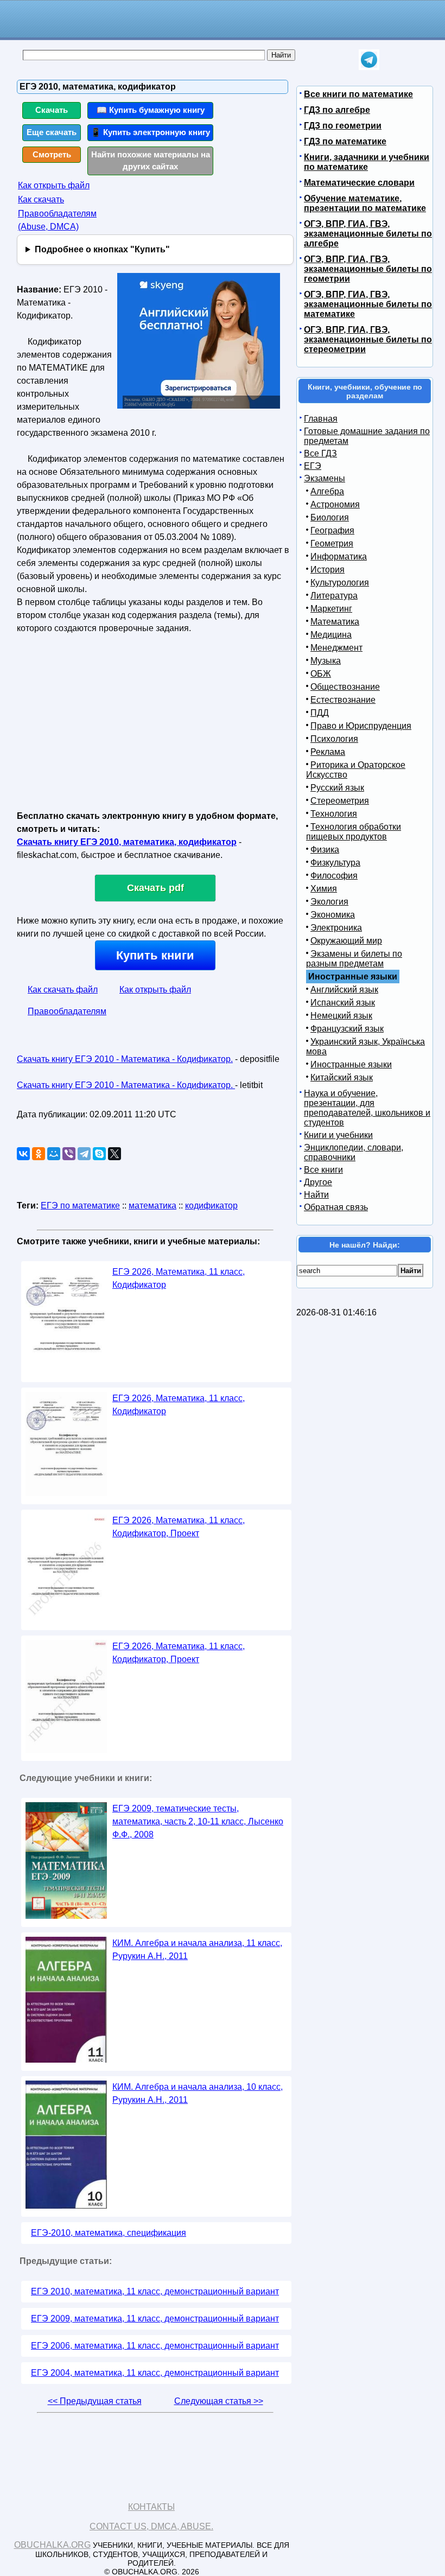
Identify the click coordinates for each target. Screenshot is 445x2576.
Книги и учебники (338, 1135)
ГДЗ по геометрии (343, 126)
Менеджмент (336, 648)
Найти (316, 1195)
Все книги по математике (358, 94)
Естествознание (343, 700)
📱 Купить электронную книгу (150, 132)
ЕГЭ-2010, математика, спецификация (109, 2233)
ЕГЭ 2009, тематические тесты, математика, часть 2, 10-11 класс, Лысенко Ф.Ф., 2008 (198, 1821)
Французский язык (347, 1029)
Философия (334, 876)
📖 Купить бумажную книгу (151, 110)
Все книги (323, 1170)
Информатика (339, 556)
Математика (335, 622)
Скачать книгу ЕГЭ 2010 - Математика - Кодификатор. (125, 1059)
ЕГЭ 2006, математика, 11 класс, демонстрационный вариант (155, 2346)
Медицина (331, 635)
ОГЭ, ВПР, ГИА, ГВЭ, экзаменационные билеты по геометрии (368, 269)
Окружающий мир (346, 941)
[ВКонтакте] (23, 1154)
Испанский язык (343, 1003)
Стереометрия (340, 801)
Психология (334, 739)
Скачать (52, 110)
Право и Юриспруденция (361, 726)
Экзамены (325, 478)
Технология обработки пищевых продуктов (354, 832)
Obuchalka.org (52, 2545)
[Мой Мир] (54, 1154)
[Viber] (69, 1154)
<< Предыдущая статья (95, 2401)
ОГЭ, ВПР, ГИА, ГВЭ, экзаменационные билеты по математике (368, 304)
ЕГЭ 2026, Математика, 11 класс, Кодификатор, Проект (179, 1527)
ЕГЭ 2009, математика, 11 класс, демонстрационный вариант (155, 2319)
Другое (318, 1182)
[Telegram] (84, 1154)
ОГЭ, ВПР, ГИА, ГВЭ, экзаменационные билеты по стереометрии (368, 339)
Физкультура (335, 863)
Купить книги (155, 955)
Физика (325, 850)
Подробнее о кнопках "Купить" (102, 249)
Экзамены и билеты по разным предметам (354, 959)
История (328, 570)
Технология (334, 814)
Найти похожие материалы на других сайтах (151, 161)
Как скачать (41, 199)
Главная (321, 419)
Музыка (326, 661)
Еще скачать (52, 132)
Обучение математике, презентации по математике (365, 203)
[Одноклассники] (39, 1154)
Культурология (340, 583)
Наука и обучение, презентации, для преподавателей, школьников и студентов (367, 1108)
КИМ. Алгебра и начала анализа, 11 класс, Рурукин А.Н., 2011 (197, 1950)
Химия (324, 889)
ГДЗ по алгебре (337, 110)
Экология (329, 902)
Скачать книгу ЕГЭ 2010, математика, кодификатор (127, 842)
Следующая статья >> (219, 2401)
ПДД (320, 713)
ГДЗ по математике (345, 141)
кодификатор (211, 1206)
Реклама (328, 752)
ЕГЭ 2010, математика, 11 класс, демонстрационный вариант (155, 2291)
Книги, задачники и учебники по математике (367, 162)
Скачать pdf (155, 888)
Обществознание (345, 687)
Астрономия (335, 504)
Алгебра (327, 491)
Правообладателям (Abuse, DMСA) (57, 220)
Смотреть (52, 154)
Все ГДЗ (320, 453)
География (332, 530)
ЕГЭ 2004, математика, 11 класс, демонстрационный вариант (155, 2373)
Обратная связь (336, 1207)
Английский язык (344, 990)
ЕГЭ (313, 466)
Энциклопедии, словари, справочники (354, 1152)
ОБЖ (321, 674)
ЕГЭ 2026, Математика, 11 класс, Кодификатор (179, 1278)
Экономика (333, 915)
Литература (334, 596)
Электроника (336, 928)
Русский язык (337, 788)
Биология (330, 517)
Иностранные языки (351, 1064)
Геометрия (332, 543)
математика (152, 1206)
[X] (115, 1154)
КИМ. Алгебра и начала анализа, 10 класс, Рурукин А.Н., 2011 (198, 2093)
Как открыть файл (54, 185)
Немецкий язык (341, 1016)
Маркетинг (331, 609)
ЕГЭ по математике (80, 1206)
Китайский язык (342, 1077)
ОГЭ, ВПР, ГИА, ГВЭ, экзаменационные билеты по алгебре (368, 234)
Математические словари (359, 183)
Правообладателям (67, 1011)
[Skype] (99, 1154)
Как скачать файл (63, 990)
